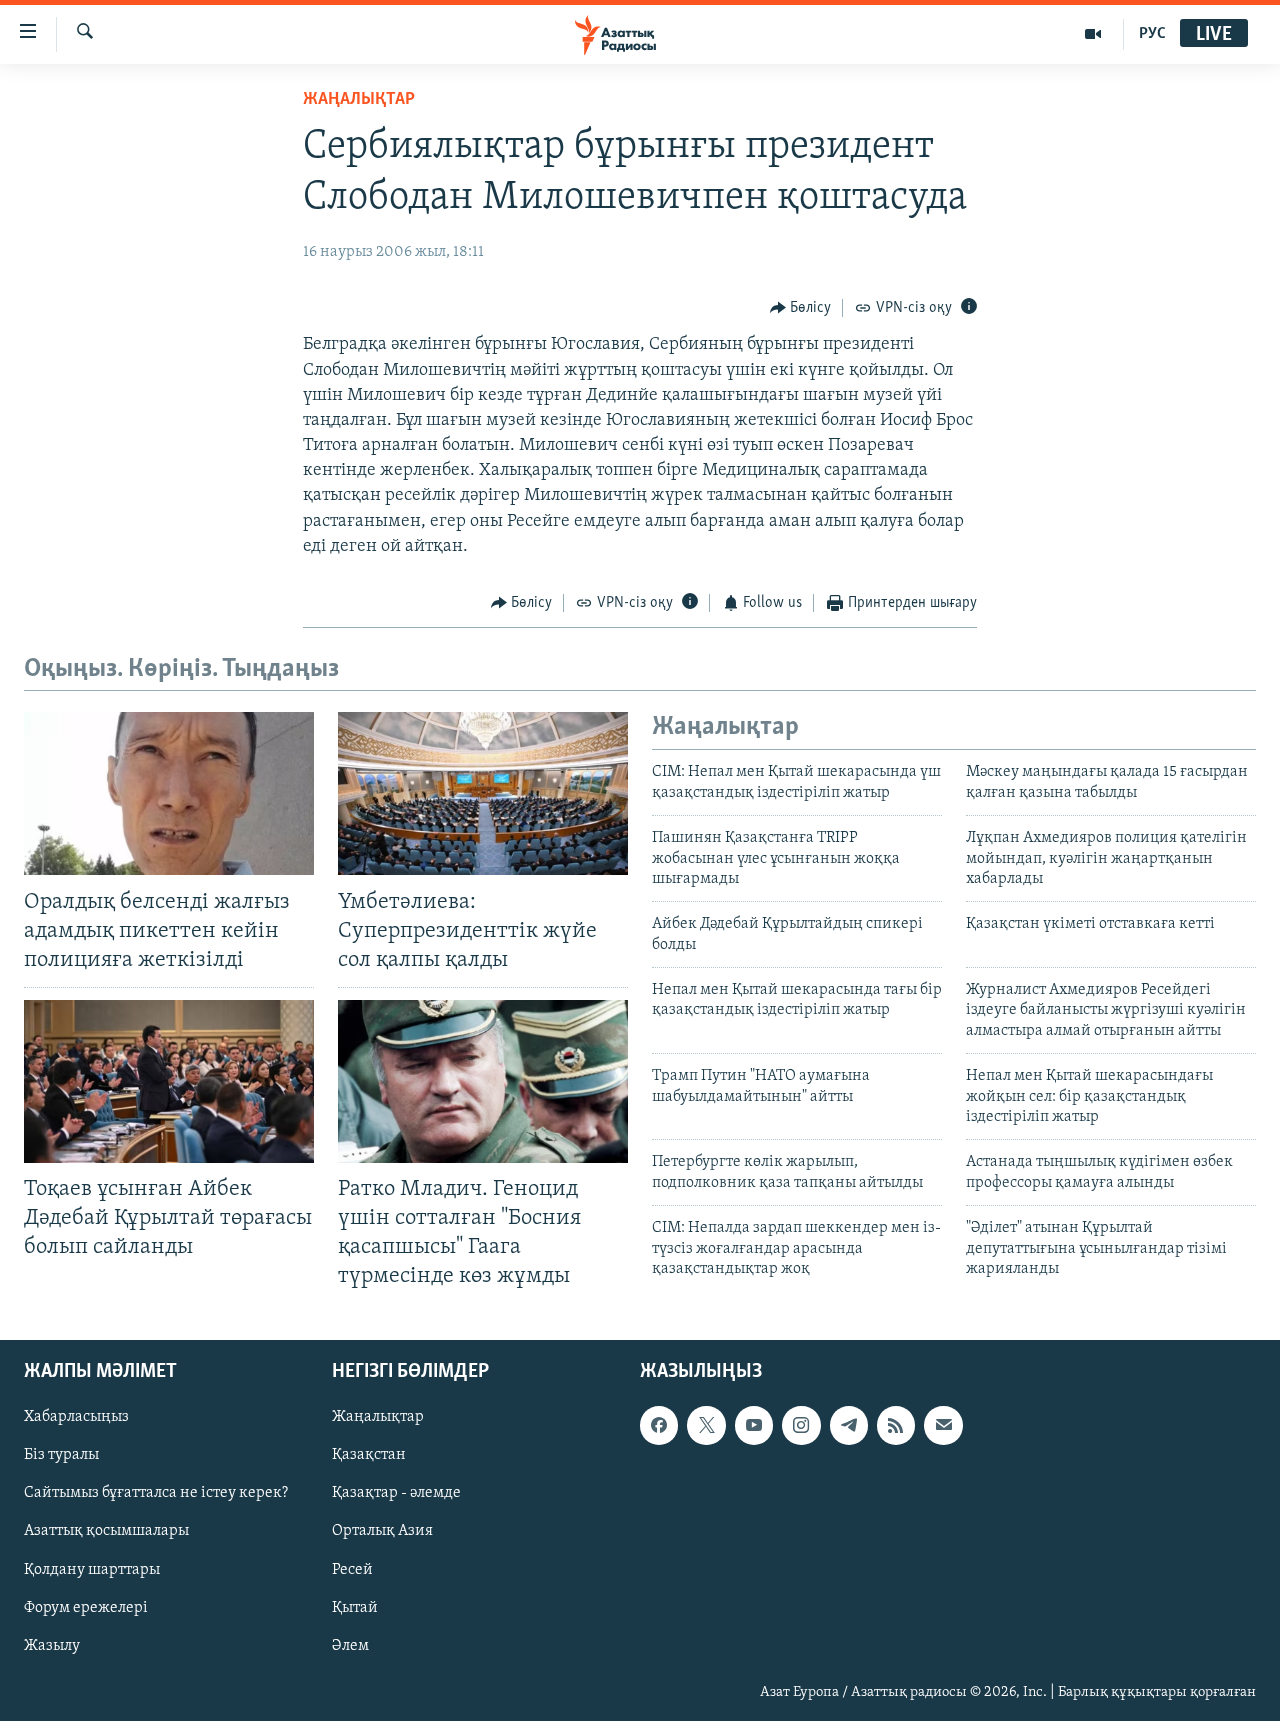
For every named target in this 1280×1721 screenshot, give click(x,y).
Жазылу (52, 1645)
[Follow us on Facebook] (659, 1425)
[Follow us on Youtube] (754, 1425)
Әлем (350, 1645)
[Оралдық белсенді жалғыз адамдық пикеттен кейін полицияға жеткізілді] (169, 793)
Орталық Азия (382, 1531)
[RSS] (896, 1425)
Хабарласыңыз (76, 1417)
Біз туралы (61, 1455)
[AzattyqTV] (1093, 34)
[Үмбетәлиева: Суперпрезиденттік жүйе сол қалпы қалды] (483, 793)
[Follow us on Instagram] (801, 1425)
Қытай (355, 1607)
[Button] (801, 308)
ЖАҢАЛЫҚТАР (359, 100)
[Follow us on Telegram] (849, 1425)
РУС (1152, 34)
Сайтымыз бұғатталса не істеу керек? (156, 1493)
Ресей (352, 1569)
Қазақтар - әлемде (396, 1493)
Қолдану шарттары (92, 1569)
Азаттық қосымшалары (106, 1531)
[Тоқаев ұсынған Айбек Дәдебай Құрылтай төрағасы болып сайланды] (169, 1081)
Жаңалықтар (378, 1417)
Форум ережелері (86, 1607)
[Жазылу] (943, 1425)
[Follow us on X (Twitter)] (706, 1425)
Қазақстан (369, 1455)
